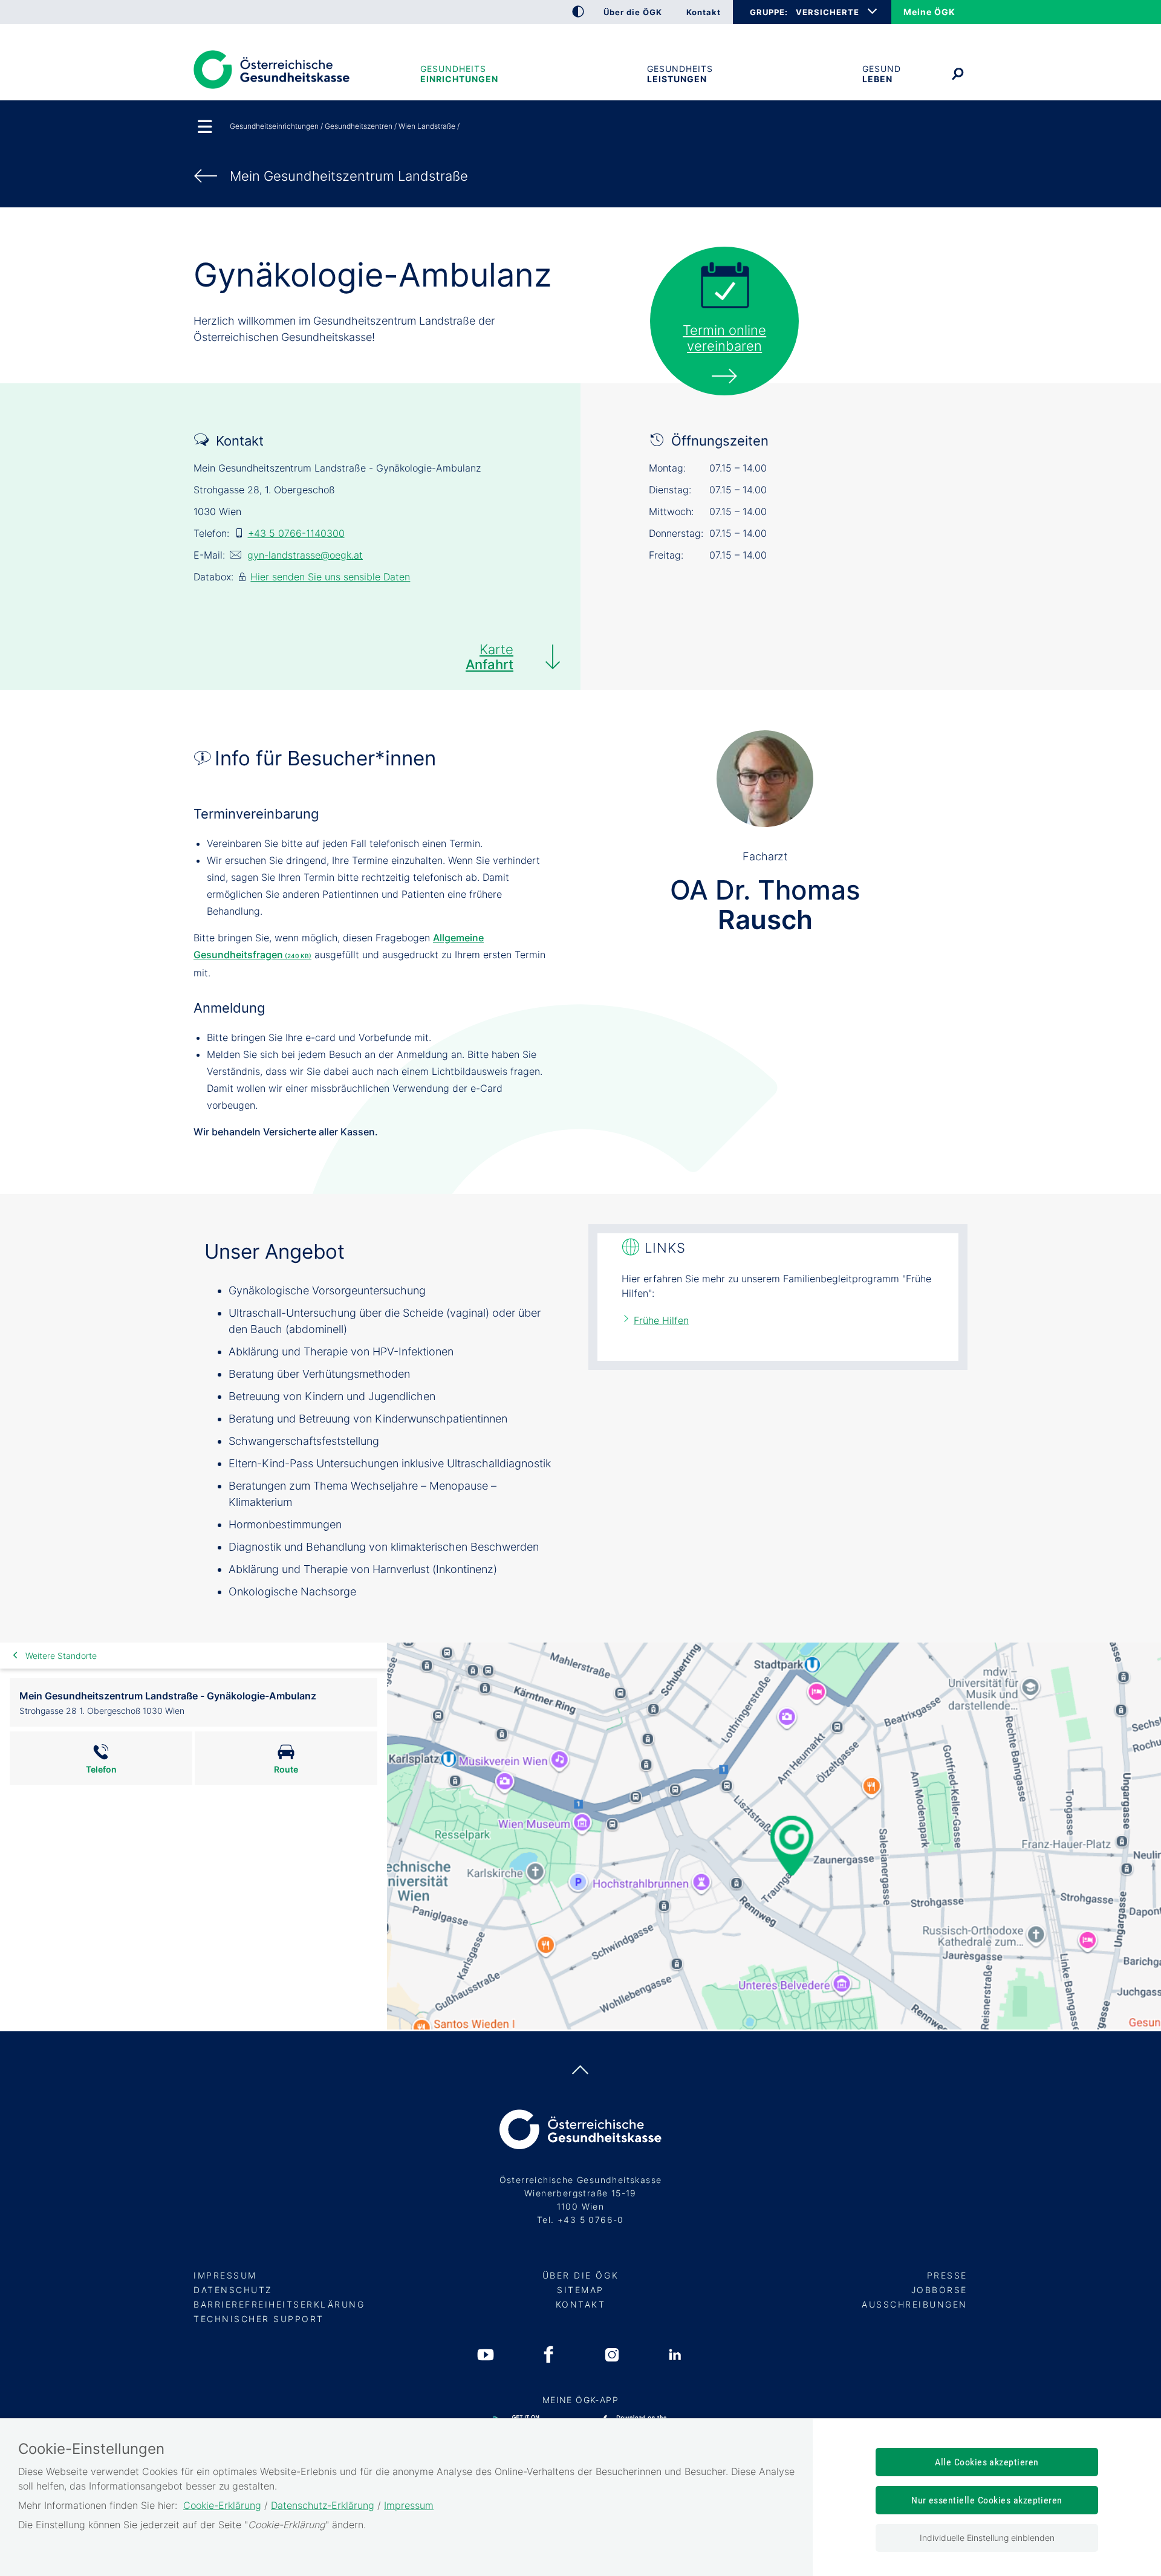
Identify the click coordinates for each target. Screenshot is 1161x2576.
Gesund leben (882, 74)
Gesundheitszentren (359, 126)
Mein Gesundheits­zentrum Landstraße (349, 176)
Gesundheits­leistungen (680, 74)
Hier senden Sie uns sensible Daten (330, 577)
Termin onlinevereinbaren (724, 338)
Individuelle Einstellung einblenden (987, 2538)
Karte (489, 657)
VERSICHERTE (828, 12)
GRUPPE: (769, 12)
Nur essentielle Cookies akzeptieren (987, 2500)
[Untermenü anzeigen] (206, 128)
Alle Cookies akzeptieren (987, 2462)
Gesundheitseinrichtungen (459, 74)
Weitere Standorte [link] (61, 1656)
